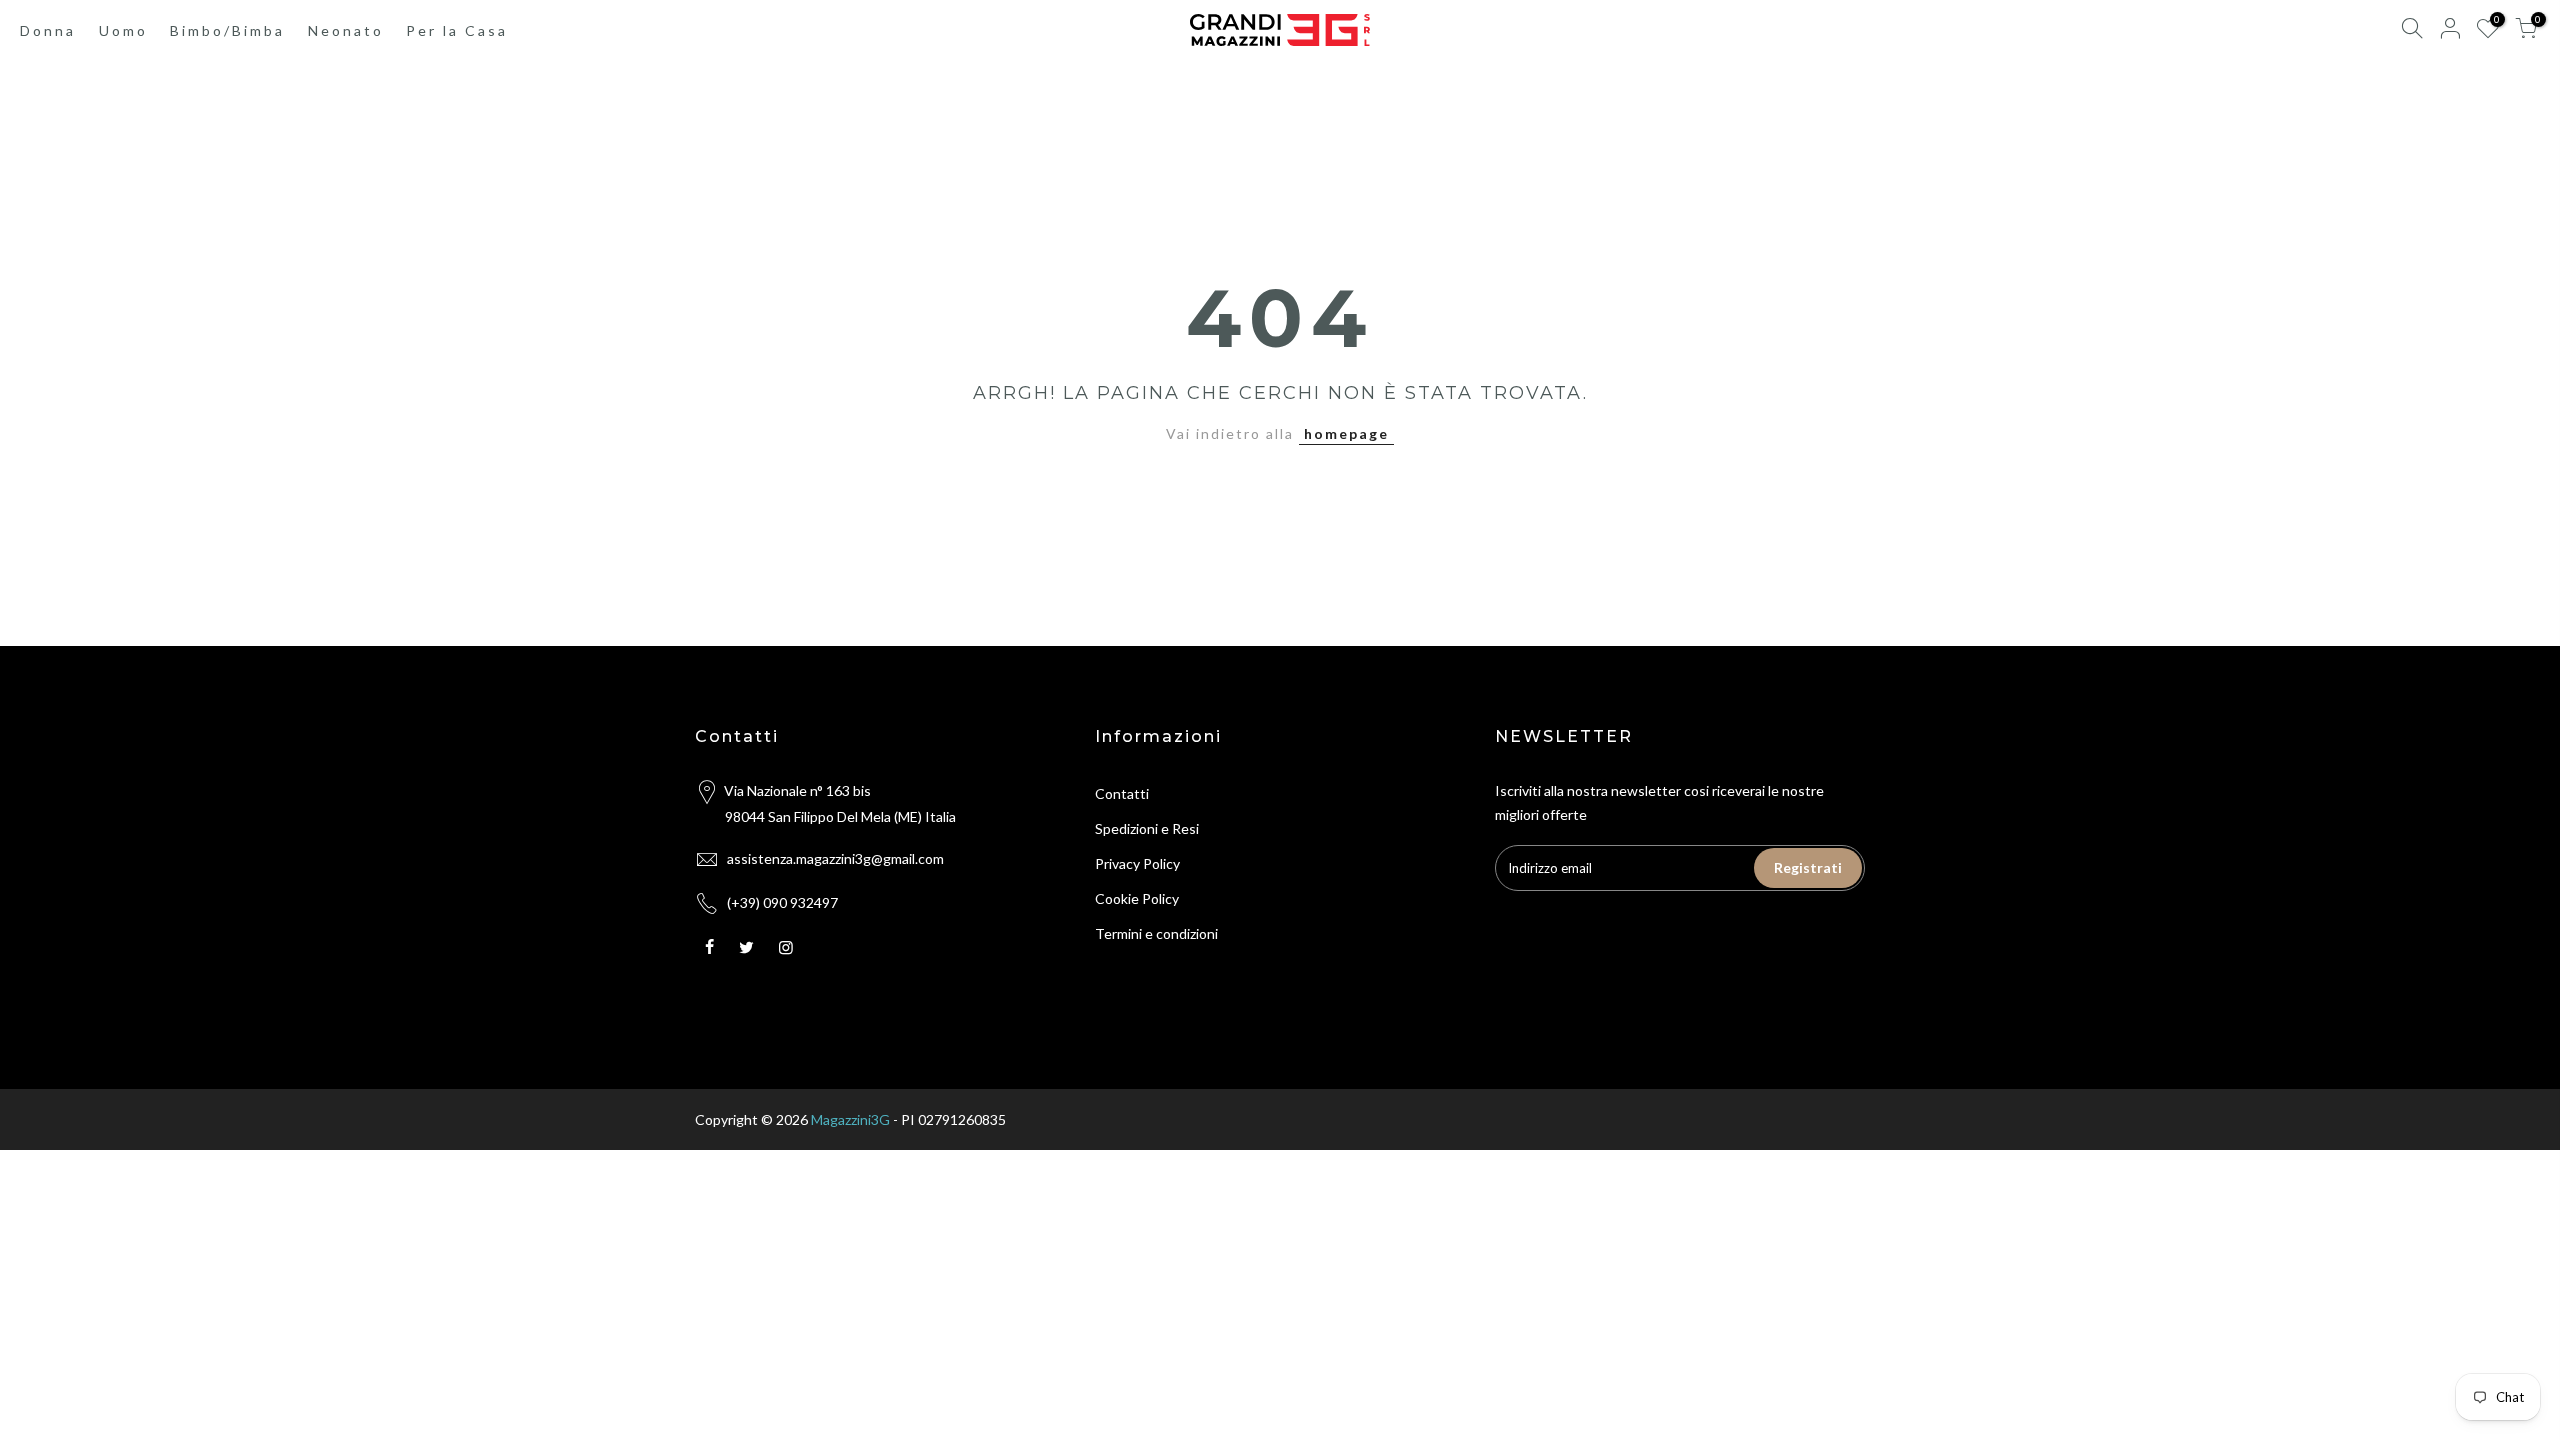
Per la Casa (457, 30)
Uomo (123, 30)
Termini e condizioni (1156, 933)
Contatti (1122, 793)
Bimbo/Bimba (227, 30)
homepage (1346, 433)
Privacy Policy (1137, 863)
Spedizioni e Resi (1147, 828)
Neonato (346, 30)
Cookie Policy (1137, 898)
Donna (48, 30)
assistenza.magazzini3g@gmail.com (835, 858)
